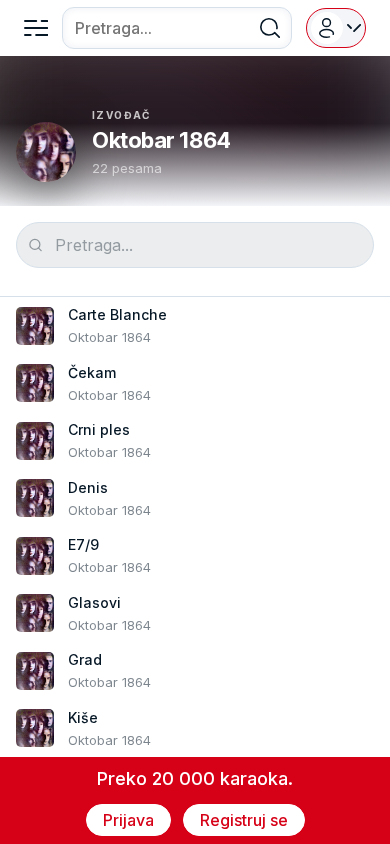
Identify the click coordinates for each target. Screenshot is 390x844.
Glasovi (94, 602)
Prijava (128, 820)
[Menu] (36, 28)
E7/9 (83, 544)
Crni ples (99, 429)
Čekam (92, 372)
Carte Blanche (117, 314)
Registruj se (244, 820)
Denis (88, 487)
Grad (85, 659)
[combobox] (177, 28)
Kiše (83, 717)
